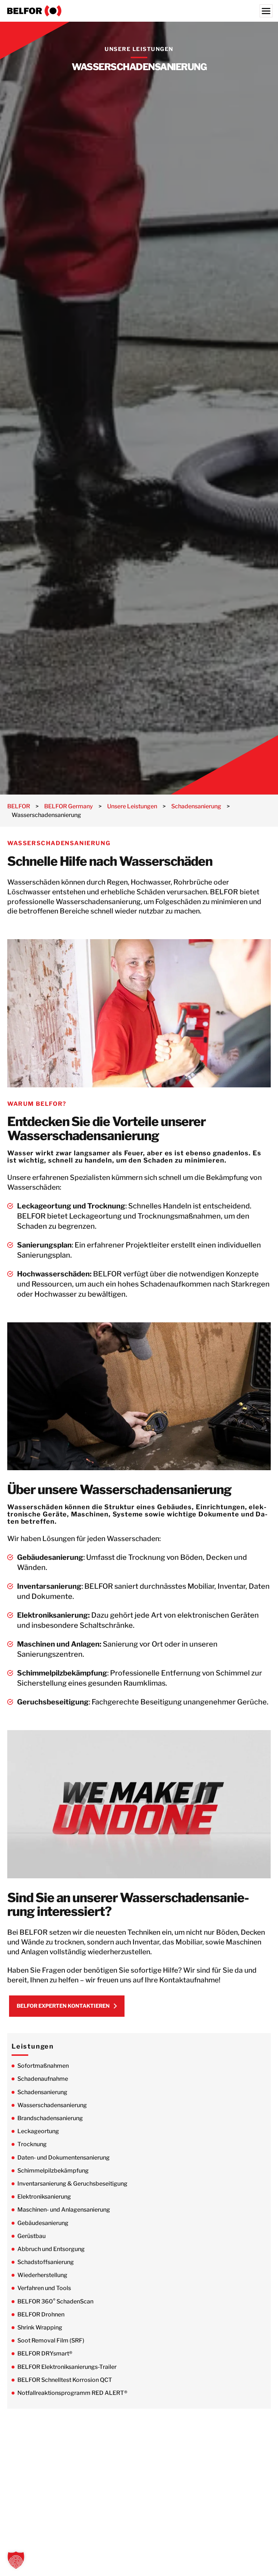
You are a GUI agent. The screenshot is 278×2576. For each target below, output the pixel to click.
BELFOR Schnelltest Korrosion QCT (65, 2380)
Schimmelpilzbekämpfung (53, 2171)
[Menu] (266, 11)
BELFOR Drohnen (41, 2314)
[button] (16, 2560)
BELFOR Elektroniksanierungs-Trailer (67, 2367)
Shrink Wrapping (40, 2327)
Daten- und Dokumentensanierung (64, 2158)
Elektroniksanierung (44, 2197)
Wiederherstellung (42, 2275)
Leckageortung (38, 2131)
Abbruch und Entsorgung (51, 2249)
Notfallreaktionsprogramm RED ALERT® (72, 2393)
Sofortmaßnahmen (43, 2066)
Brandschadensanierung (50, 2118)
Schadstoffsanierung (46, 2262)
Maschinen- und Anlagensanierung (64, 2210)
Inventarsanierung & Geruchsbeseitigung (72, 2184)
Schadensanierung (42, 2092)
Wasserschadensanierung (52, 2105)
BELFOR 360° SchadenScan (55, 2301)
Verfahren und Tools (44, 2288)
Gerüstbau (31, 2236)
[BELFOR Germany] (139, 11)
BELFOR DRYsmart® (45, 2354)
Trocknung (32, 2144)
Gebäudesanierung (43, 2223)
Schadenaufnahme (43, 2079)
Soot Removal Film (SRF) (51, 2340)
